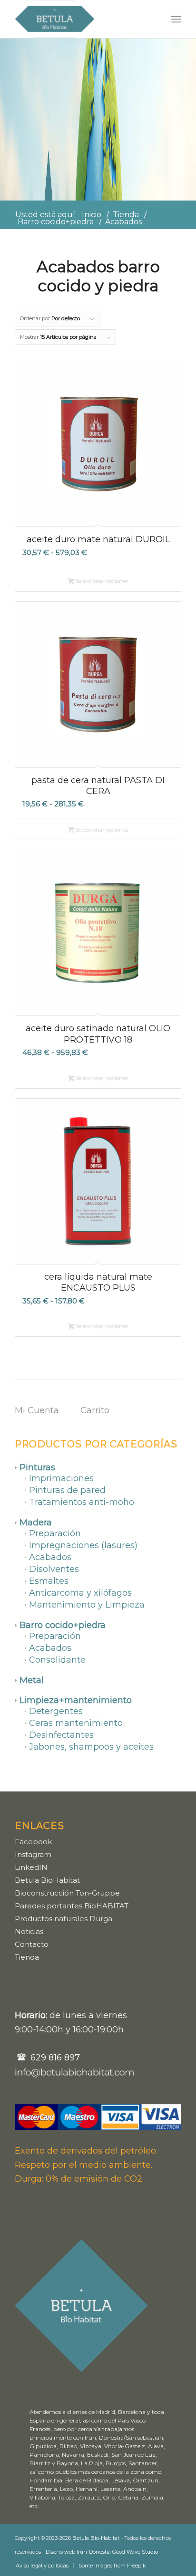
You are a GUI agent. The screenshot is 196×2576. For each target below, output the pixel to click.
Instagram (33, 1854)
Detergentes (56, 1711)
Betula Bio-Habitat (96, 2538)
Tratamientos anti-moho (82, 1502)
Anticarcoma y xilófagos (80, 1593)
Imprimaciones (61, 1478)
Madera (36, 1523)
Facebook (33, 1842)
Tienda (27, 1957)
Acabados (50, 1557)
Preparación (55, 1533)
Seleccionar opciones (101, 581)
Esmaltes (49, 1581)
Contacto (32, 1944)
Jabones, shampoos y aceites (91, 1747)
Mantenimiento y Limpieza (87, 1605)
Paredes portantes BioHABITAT (72, 1906)
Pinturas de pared (67, 1490)
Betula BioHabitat (47, 1880)
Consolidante (57, 1660)
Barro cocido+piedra (63, 1625)
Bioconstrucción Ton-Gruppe (67, 1893)
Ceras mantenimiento (76, 1723)
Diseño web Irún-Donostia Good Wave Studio (102, 2552)
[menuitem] (176, 19)
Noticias (29, 1931)
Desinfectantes (61, 1735)
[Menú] (176, 19)
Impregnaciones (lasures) (83, 1545)
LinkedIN (31, 1867)
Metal (32, 1680)
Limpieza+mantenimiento (76, 1700)
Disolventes (54, 1569)
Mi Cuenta (37, 1410)
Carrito (95, 1410)
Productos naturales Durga (64, 1919)
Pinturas (37, 1467)
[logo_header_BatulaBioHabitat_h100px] (81, 19)
